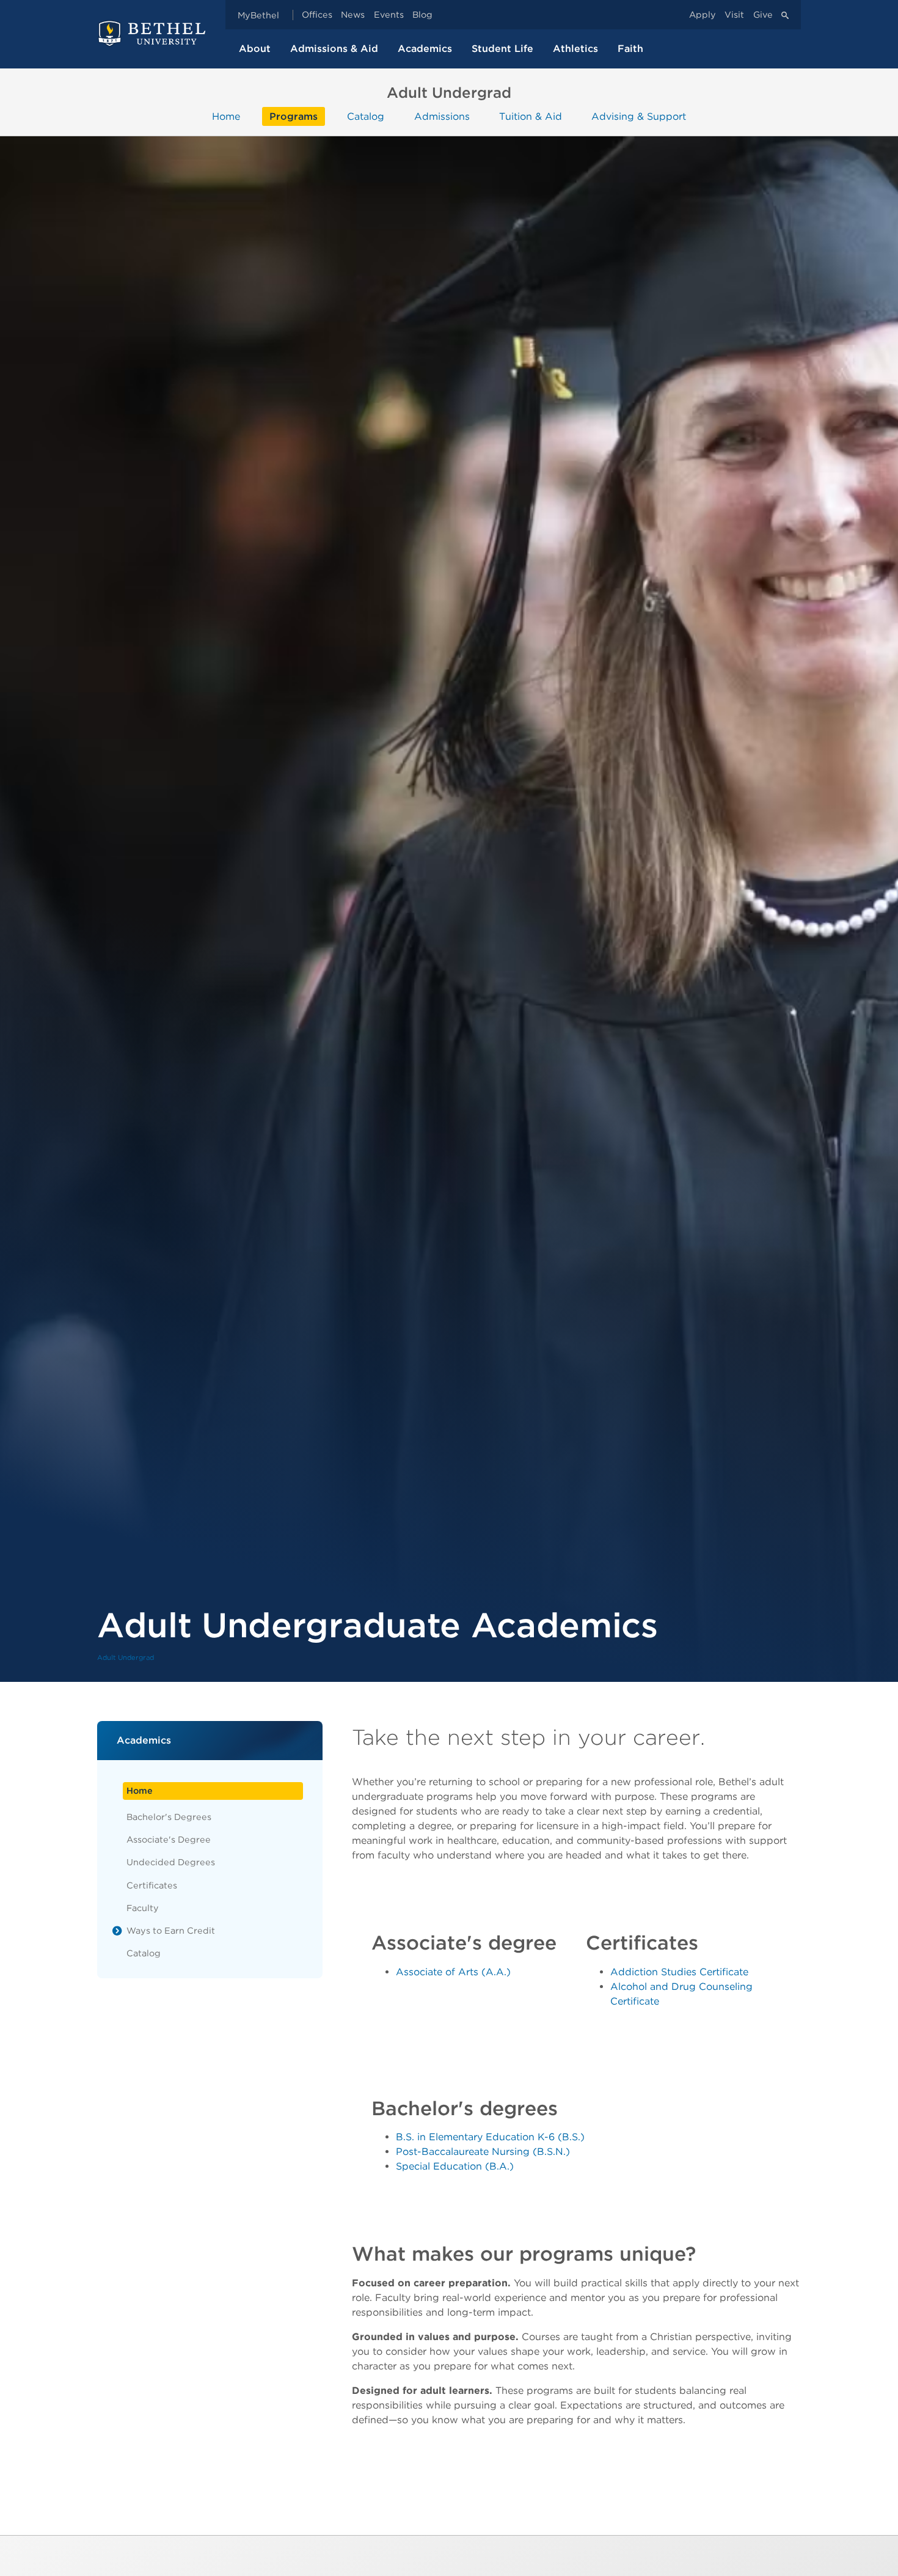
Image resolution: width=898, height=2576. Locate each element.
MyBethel (258, 15)
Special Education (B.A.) (455, 2166)
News (353, 15)
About (255, 49)
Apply (703, 15)
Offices (317, 15)
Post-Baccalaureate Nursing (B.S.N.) (483, 2152)
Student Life (502, 49)
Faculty (143, 1908)
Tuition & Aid (531, 116)
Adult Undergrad (126, 1657)
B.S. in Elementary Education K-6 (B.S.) (490, 2137)
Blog (422, 15)
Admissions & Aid (334, 49)
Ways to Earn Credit (171, 1930)
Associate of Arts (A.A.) (453, 1972)
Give (763, 15)
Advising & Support (639, 116)
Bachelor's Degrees (169, 1817)
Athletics (575, 49)
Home (226, 116)
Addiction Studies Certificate (679, 1972)
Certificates (152, 1885)
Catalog (366, 116)
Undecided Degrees (171, 1862)
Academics (425, 49)
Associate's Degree (169, 1839)
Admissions (442, 116)
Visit (734, 15)
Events (389, 15)
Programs (294, 116)
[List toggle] (117, 1931)
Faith (630, 49)
